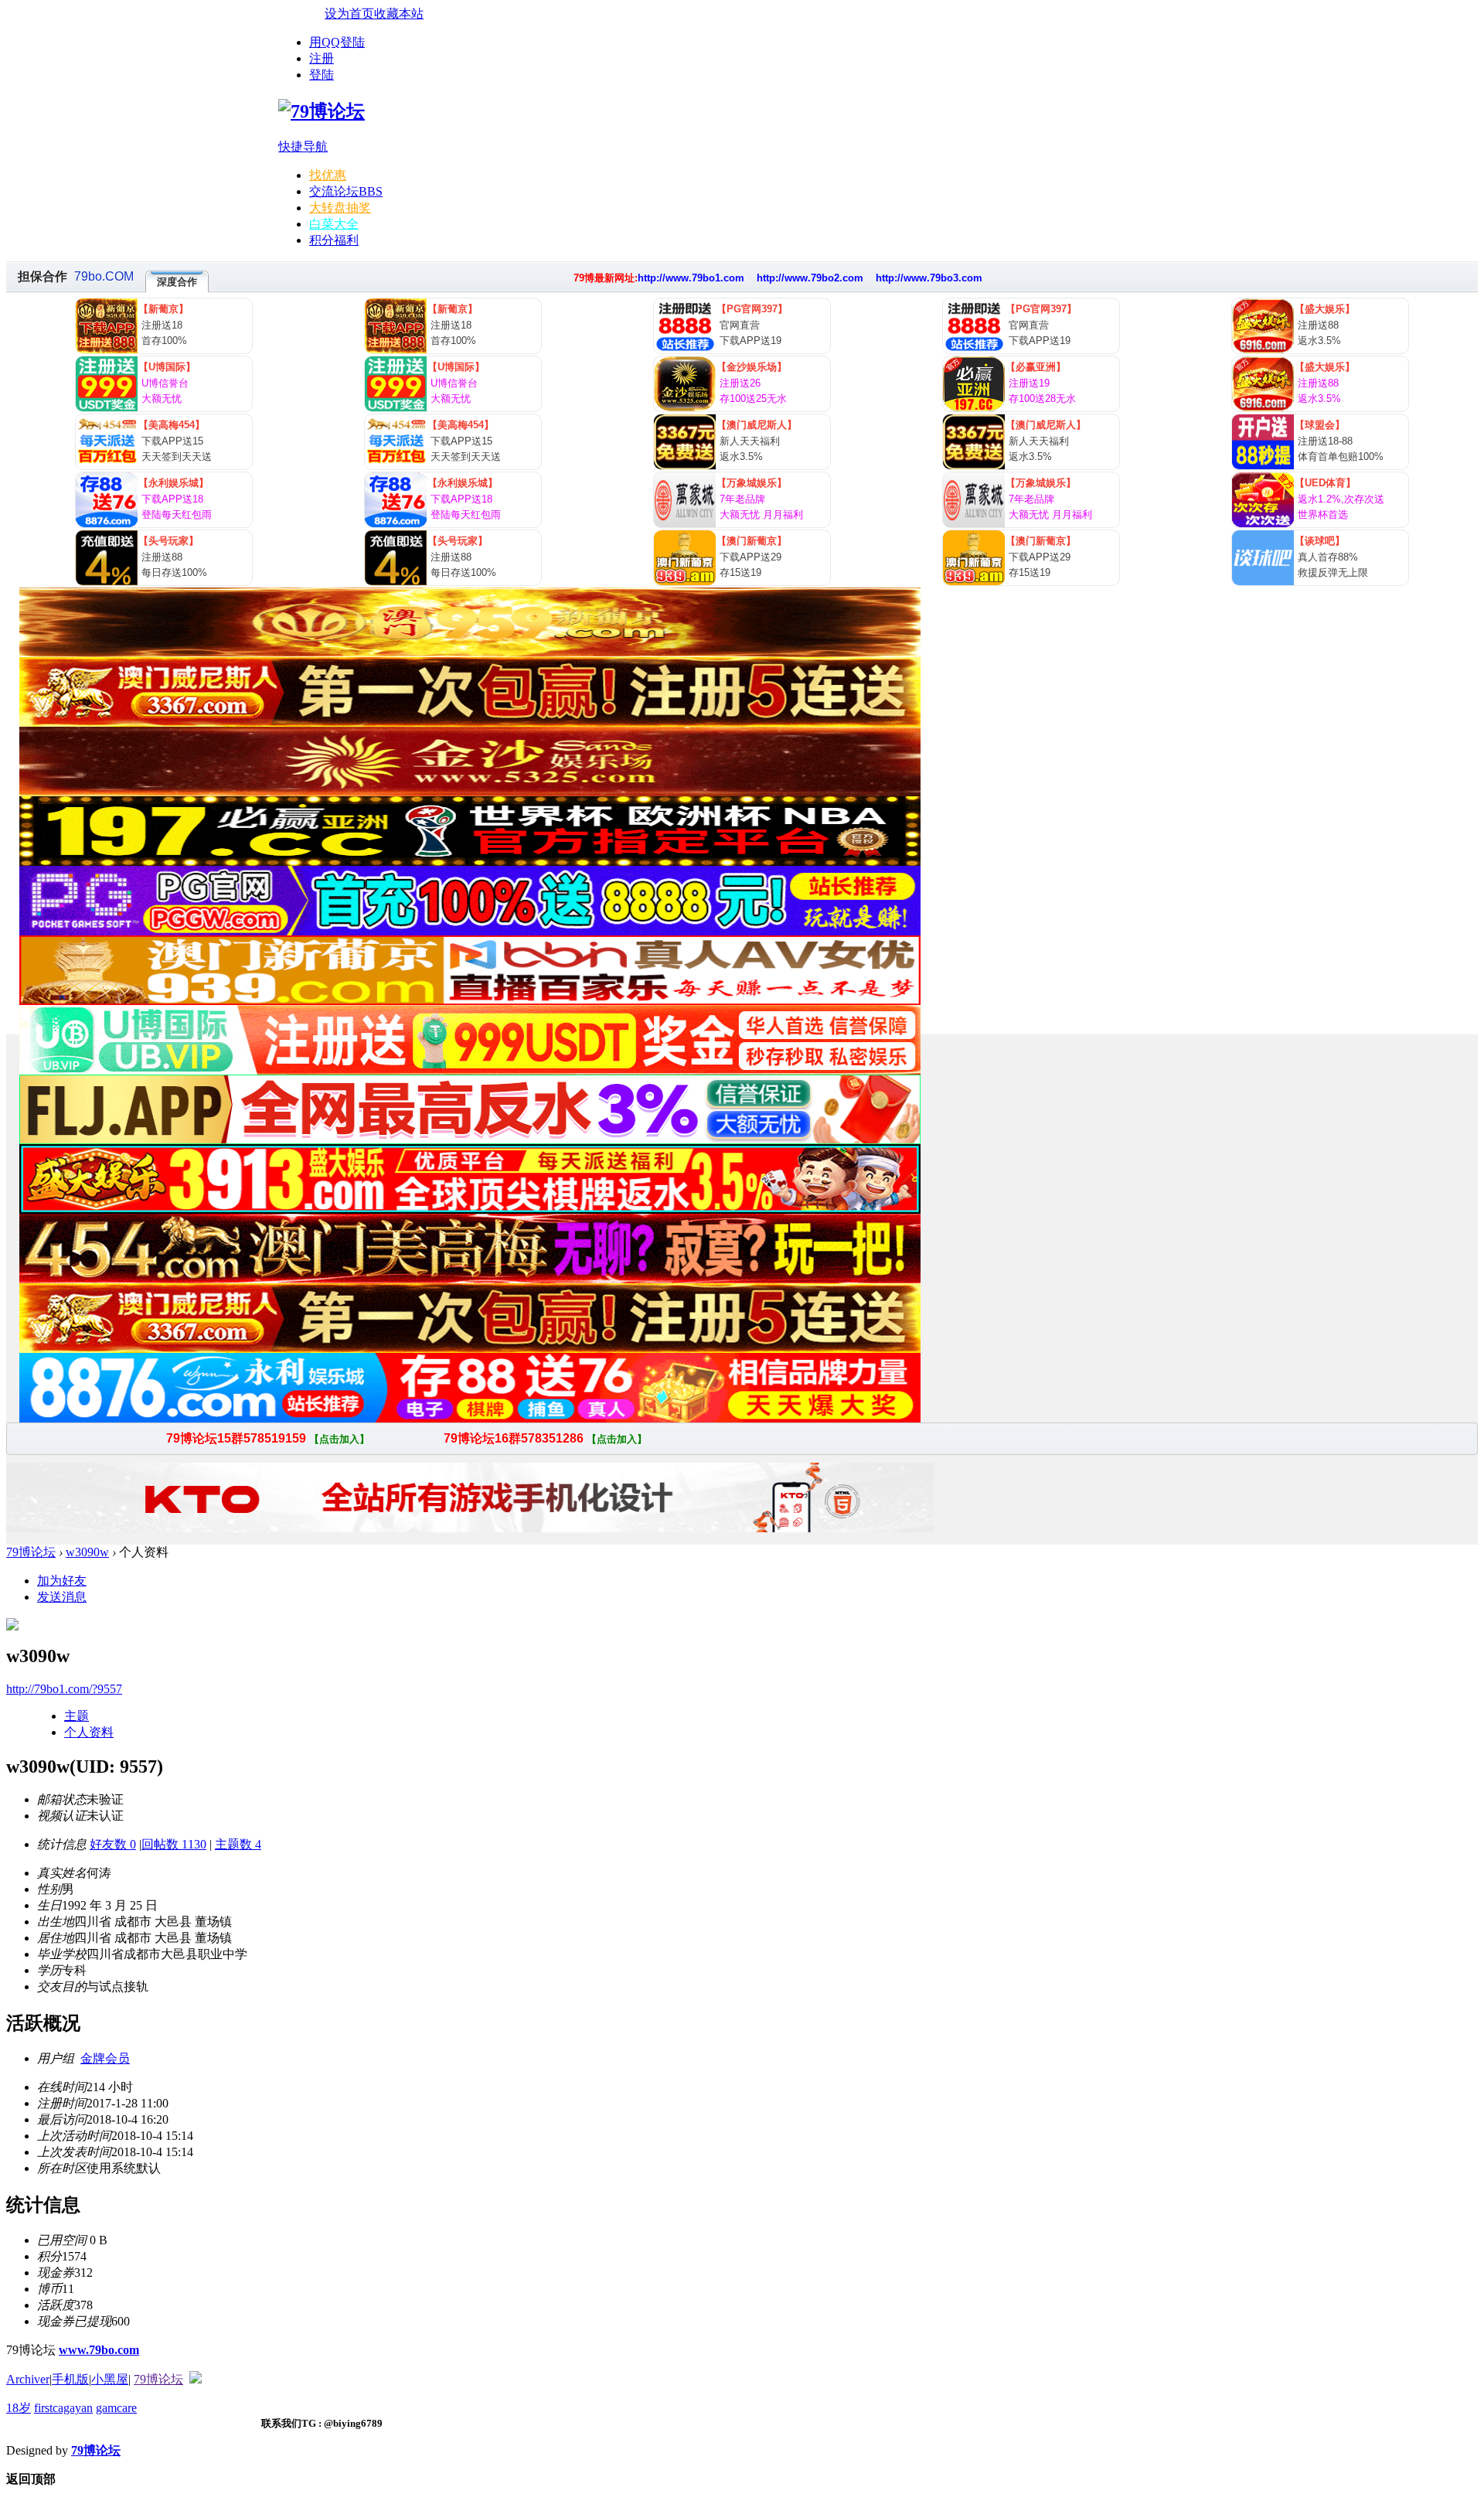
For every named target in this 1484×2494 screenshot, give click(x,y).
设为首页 (349, 14)
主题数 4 (238, 1844)
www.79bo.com (99, 2350)
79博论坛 (31, 1552)
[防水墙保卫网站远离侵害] (196, 2379)
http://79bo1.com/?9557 (64, 1689)
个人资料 (89, 1732)
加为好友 (62, 1581)
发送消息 (62, 1597)
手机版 (70, 2379)
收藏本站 (399, 14)
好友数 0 (113, 1844)
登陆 (322, 75)
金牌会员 (105, 2058)
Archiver (28, 2379)
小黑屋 (110, 2379)
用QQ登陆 (337, 42)
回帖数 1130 (174, 1844)
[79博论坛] (322, 111)
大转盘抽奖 (340, 208)
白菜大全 (334, 224)
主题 (77, 1716)
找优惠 (328, 175)
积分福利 (334, 240)
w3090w (87, 1552)
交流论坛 (346, 191)
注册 (322, 58)
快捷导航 (303, 147)
